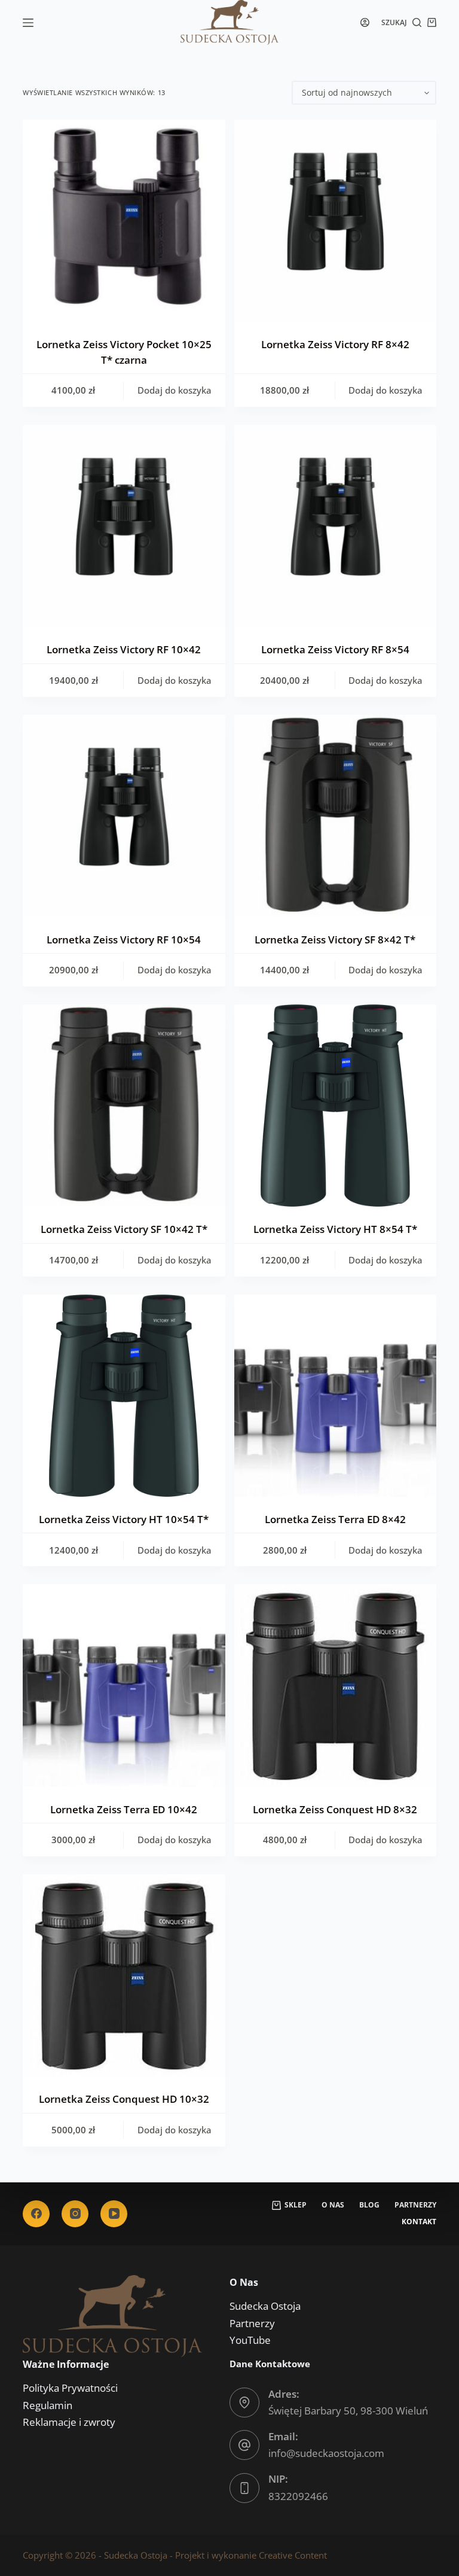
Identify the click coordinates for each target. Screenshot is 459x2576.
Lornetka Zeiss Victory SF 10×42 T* (124, 1229)
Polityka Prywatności (70, 2388)
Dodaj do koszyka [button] (175, 390)
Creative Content (293, 2555)
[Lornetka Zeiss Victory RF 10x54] (124, 816)
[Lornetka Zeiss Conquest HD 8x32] (335, 1685)
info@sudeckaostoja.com (326, 2453)
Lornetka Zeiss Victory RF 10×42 (124, 649)
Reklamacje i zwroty (69, 2422)
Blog (369, 2205)
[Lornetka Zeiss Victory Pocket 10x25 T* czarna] (124, 221)
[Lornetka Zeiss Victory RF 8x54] (335, 526)
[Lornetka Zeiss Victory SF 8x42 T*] (335, 816)
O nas (333, 2205)
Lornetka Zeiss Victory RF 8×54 (335, 649)
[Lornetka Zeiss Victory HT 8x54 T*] (335, 1106)
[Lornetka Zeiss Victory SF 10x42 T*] (124, 1106)
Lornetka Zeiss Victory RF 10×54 (124, 940)
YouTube (250, 2340)
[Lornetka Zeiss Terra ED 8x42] (335, 1396)
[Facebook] (36, 2214)
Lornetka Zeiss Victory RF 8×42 (335, 344)
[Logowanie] (365, 22)
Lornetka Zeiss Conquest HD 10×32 (124, 2099)
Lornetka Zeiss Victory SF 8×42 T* (335, 940)
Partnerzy (415, 2205)
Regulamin (48, 2405)
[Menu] (28, 23)
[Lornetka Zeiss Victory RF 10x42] (124, 526)
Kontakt (419, 2222)
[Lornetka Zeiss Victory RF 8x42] (335, 221)
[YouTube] (114, 2214)
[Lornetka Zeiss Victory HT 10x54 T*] (124, 1396)
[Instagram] (75, 2214)
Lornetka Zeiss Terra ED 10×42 (124, 1809)
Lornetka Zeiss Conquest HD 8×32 (335, 1809)
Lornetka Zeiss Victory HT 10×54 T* (124, 1519)
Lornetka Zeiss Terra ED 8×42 (335, 1519)
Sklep (296, 2205)
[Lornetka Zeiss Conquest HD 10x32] (124, 1975)
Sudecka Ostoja (265, 2306)
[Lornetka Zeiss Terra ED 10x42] (124, 1685)
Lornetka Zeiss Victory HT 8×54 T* (335, 1229)
